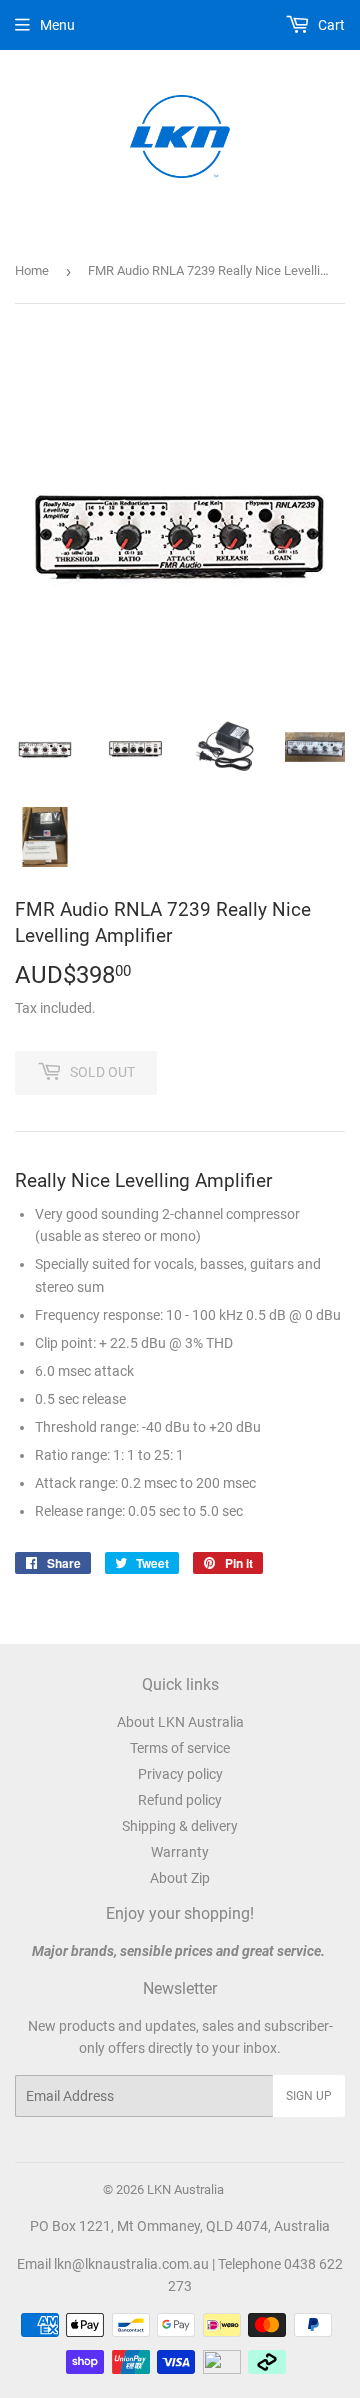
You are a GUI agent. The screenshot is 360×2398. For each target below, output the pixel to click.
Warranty (180, 1852)
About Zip (180, 1878)
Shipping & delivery (180, 1826)
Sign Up (309, 2096)
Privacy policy (180, 1774)
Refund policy (180, 1800)
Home (32, 270)
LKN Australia (185, 2189)
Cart (330, 25)
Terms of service (180, 1748)
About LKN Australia (180, 1722)
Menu (57, 25)
